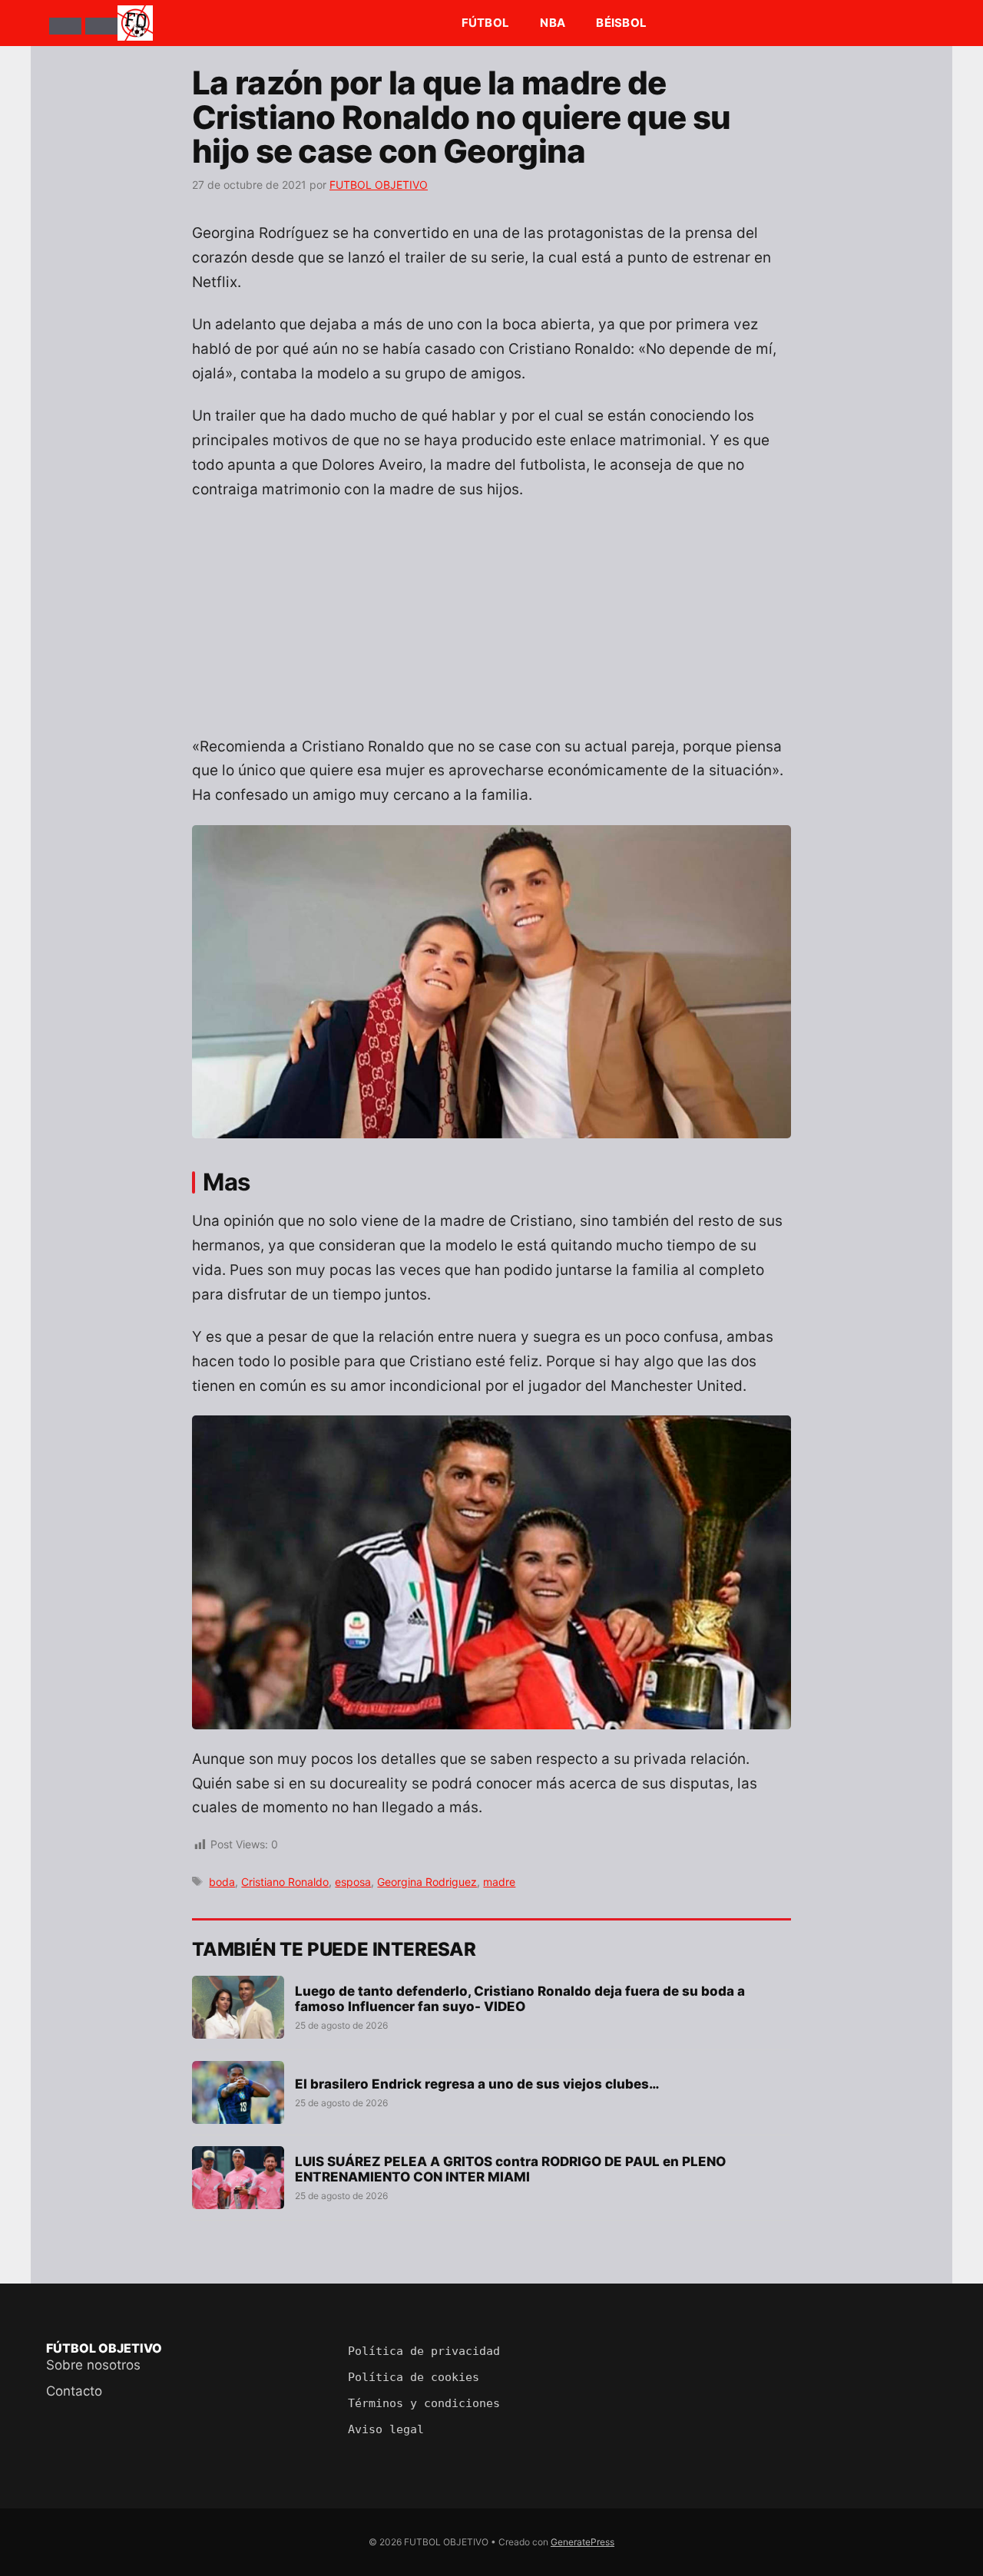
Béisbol (621, 23)
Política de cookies (414, 2377)
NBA (553, 23)
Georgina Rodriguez (427, 1882)
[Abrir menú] (65, 26)
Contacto (74, 2391)
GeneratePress (583, 2542)
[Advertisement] (491, 627)
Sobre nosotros (93, 2365)
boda (222, 1882)
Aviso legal (386, 2429)
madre (499, 1882)
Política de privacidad (424, 2351)
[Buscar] (101, 26)
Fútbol (486, 23)
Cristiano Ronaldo (285, 1882)
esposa (353, 1882)
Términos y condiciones (424, 2403)
